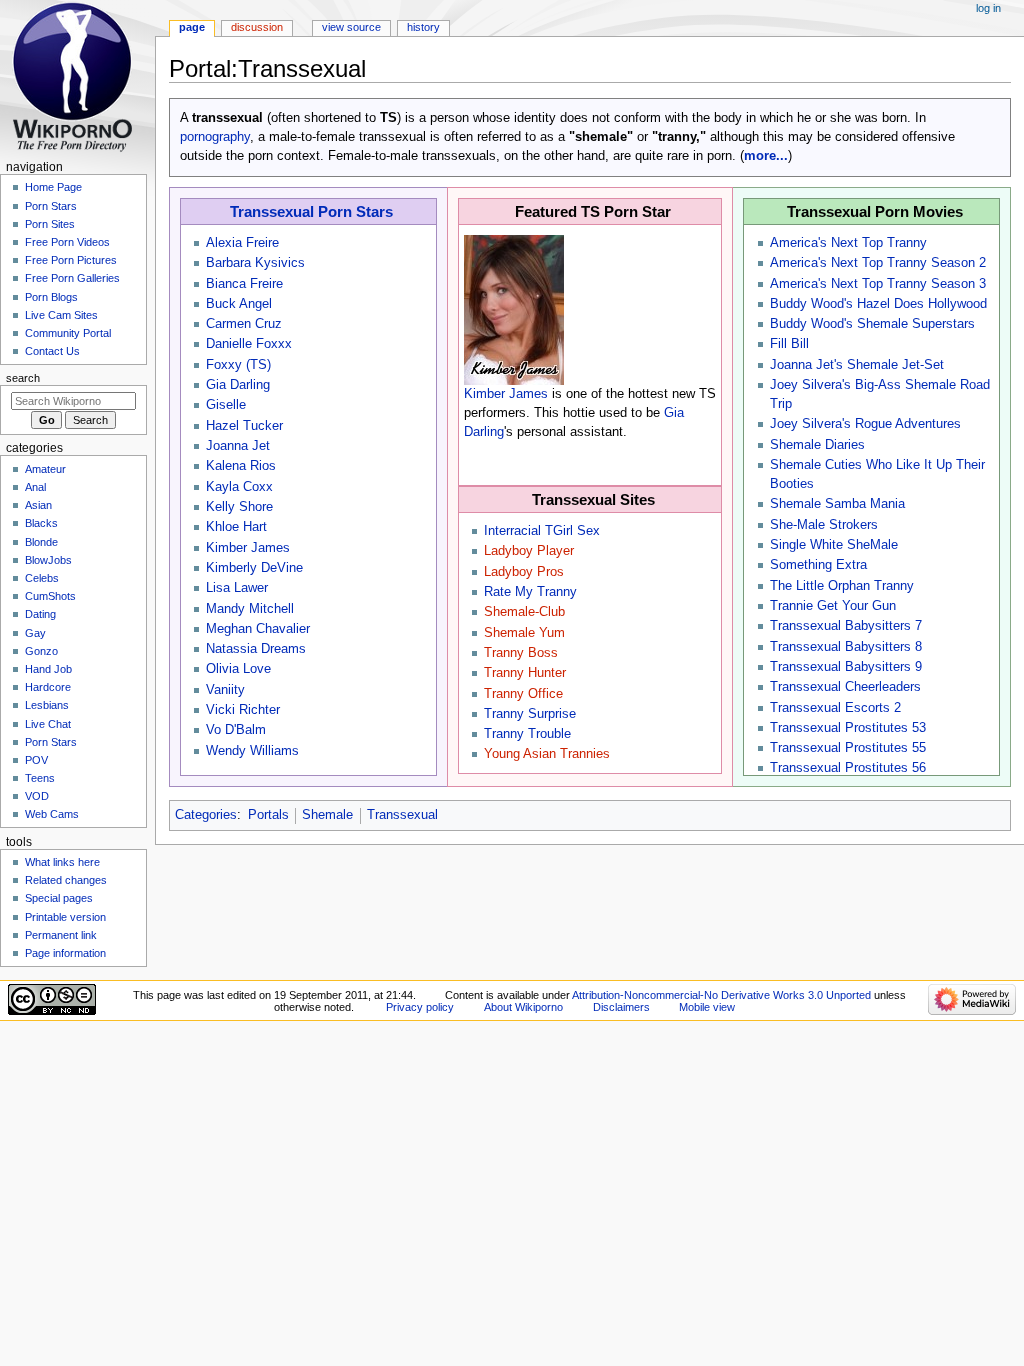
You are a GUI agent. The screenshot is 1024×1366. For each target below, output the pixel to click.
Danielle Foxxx (249, 344)
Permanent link (61, 935)
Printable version (65, 917)
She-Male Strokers (824, 525)
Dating (40, 614)
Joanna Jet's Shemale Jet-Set (857, 365)
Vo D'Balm (236, 730)
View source (351, 27)
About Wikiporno (523, 1007)
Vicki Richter (243, 710)
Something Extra (818, 565)
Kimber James (248, 548)
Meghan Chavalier (258, 629)
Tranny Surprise (530, 714)
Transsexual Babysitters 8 (846, 647)
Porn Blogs (51, 297)
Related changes (66, 880)
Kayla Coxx (239, 487)
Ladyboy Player (529, 551)
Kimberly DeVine (254, 568)
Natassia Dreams (256, 649)
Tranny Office (523, 694)
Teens (40, 778)
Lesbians (47, 705)
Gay (35, 633)
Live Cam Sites (61, 315)
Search (23, 378)
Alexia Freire (242, 243)
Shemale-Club (524, 612)
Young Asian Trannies (547, 754)
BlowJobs (48, 560)
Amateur (45, 469)
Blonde (41, 542)
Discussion (257, 27)
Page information (65, 953)
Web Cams (52, 814)
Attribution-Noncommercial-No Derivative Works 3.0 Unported (721, 995)
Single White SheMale (834, 545)
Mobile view (707, 1007)
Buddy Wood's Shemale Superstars (872, 324)
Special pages (59, 898)
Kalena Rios (241, 466)
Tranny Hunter (525, 673)
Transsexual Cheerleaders (845, 687)
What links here (62, 862)
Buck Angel (239, 304)
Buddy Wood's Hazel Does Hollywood (878, 304)
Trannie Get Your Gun (833, 606)
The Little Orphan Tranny (842, 586)
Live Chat (48, 724)
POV (36, 760)
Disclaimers (621, 1007)
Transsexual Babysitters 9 (846, 667)
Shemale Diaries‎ (817, 445)
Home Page (53, 187)
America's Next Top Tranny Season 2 (878, 263)
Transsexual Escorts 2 (835, 708)
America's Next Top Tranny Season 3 (878, 284)
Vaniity (225, 690)
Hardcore (48, 687)
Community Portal (68, 333)
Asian (38, 505)
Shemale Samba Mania (837, 504)
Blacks (41, 523)
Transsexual (402, 815)
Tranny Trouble (527, 734)
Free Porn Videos (67, 242)
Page (192, 27)
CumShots (50, 596)
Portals (268, 815)
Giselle (226, 405)
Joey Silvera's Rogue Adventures (865, 424)
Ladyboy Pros (524, 572)
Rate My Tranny (530, 592)
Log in (988, 8)
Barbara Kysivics (255, 263)
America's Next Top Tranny (848, 243)
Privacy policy (420, 1007)
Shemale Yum (524, 633)
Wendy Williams (252, 751)
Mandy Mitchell (250, 609)
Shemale (327, 815)
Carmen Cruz (244, 324)
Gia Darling (238, 385)
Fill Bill (789, 344)
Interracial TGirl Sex (542, 531)
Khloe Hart (236, 527)
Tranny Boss (521, 653)
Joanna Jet (238, 446)
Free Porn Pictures (71, 260)
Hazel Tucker (244, 426)
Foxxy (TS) (238, 365)
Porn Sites (50, 224)
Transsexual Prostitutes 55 (848, 748)
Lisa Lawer (237, 588)
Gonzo (41, 651)
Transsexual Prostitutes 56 (848, 768)
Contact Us (52, 351)
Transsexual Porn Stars (311, 211)
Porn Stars (51, 206)
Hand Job (48, 669)
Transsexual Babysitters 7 (846, 626)
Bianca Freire (244, 284)
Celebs (42, 578)
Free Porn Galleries (72, 278)
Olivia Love (238, 669)
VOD (37, 796)
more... (766, 156)
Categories (206, 815)
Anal (35, 487)
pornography (215, 137)
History (423, 27)
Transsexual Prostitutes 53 (848, 728)
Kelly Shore (239, 507)
